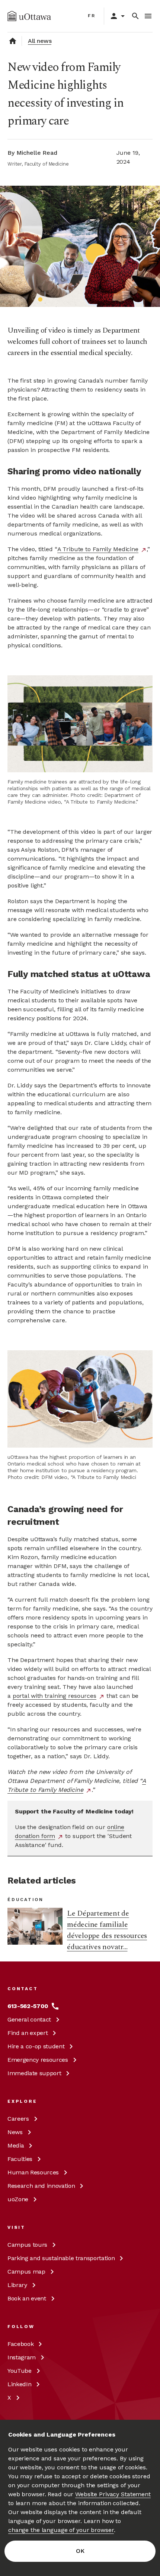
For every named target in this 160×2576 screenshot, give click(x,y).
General (29, 2019)
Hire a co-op (36, 2046)
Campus (27, 2245)
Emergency (38, 2060)
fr (92, 16)
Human (33, 2172)
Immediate (34, 2073)
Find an (28, 2033)
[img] (29, 16)
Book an (27, 2298)
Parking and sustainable (61, 2258)
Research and (41, 2186)
